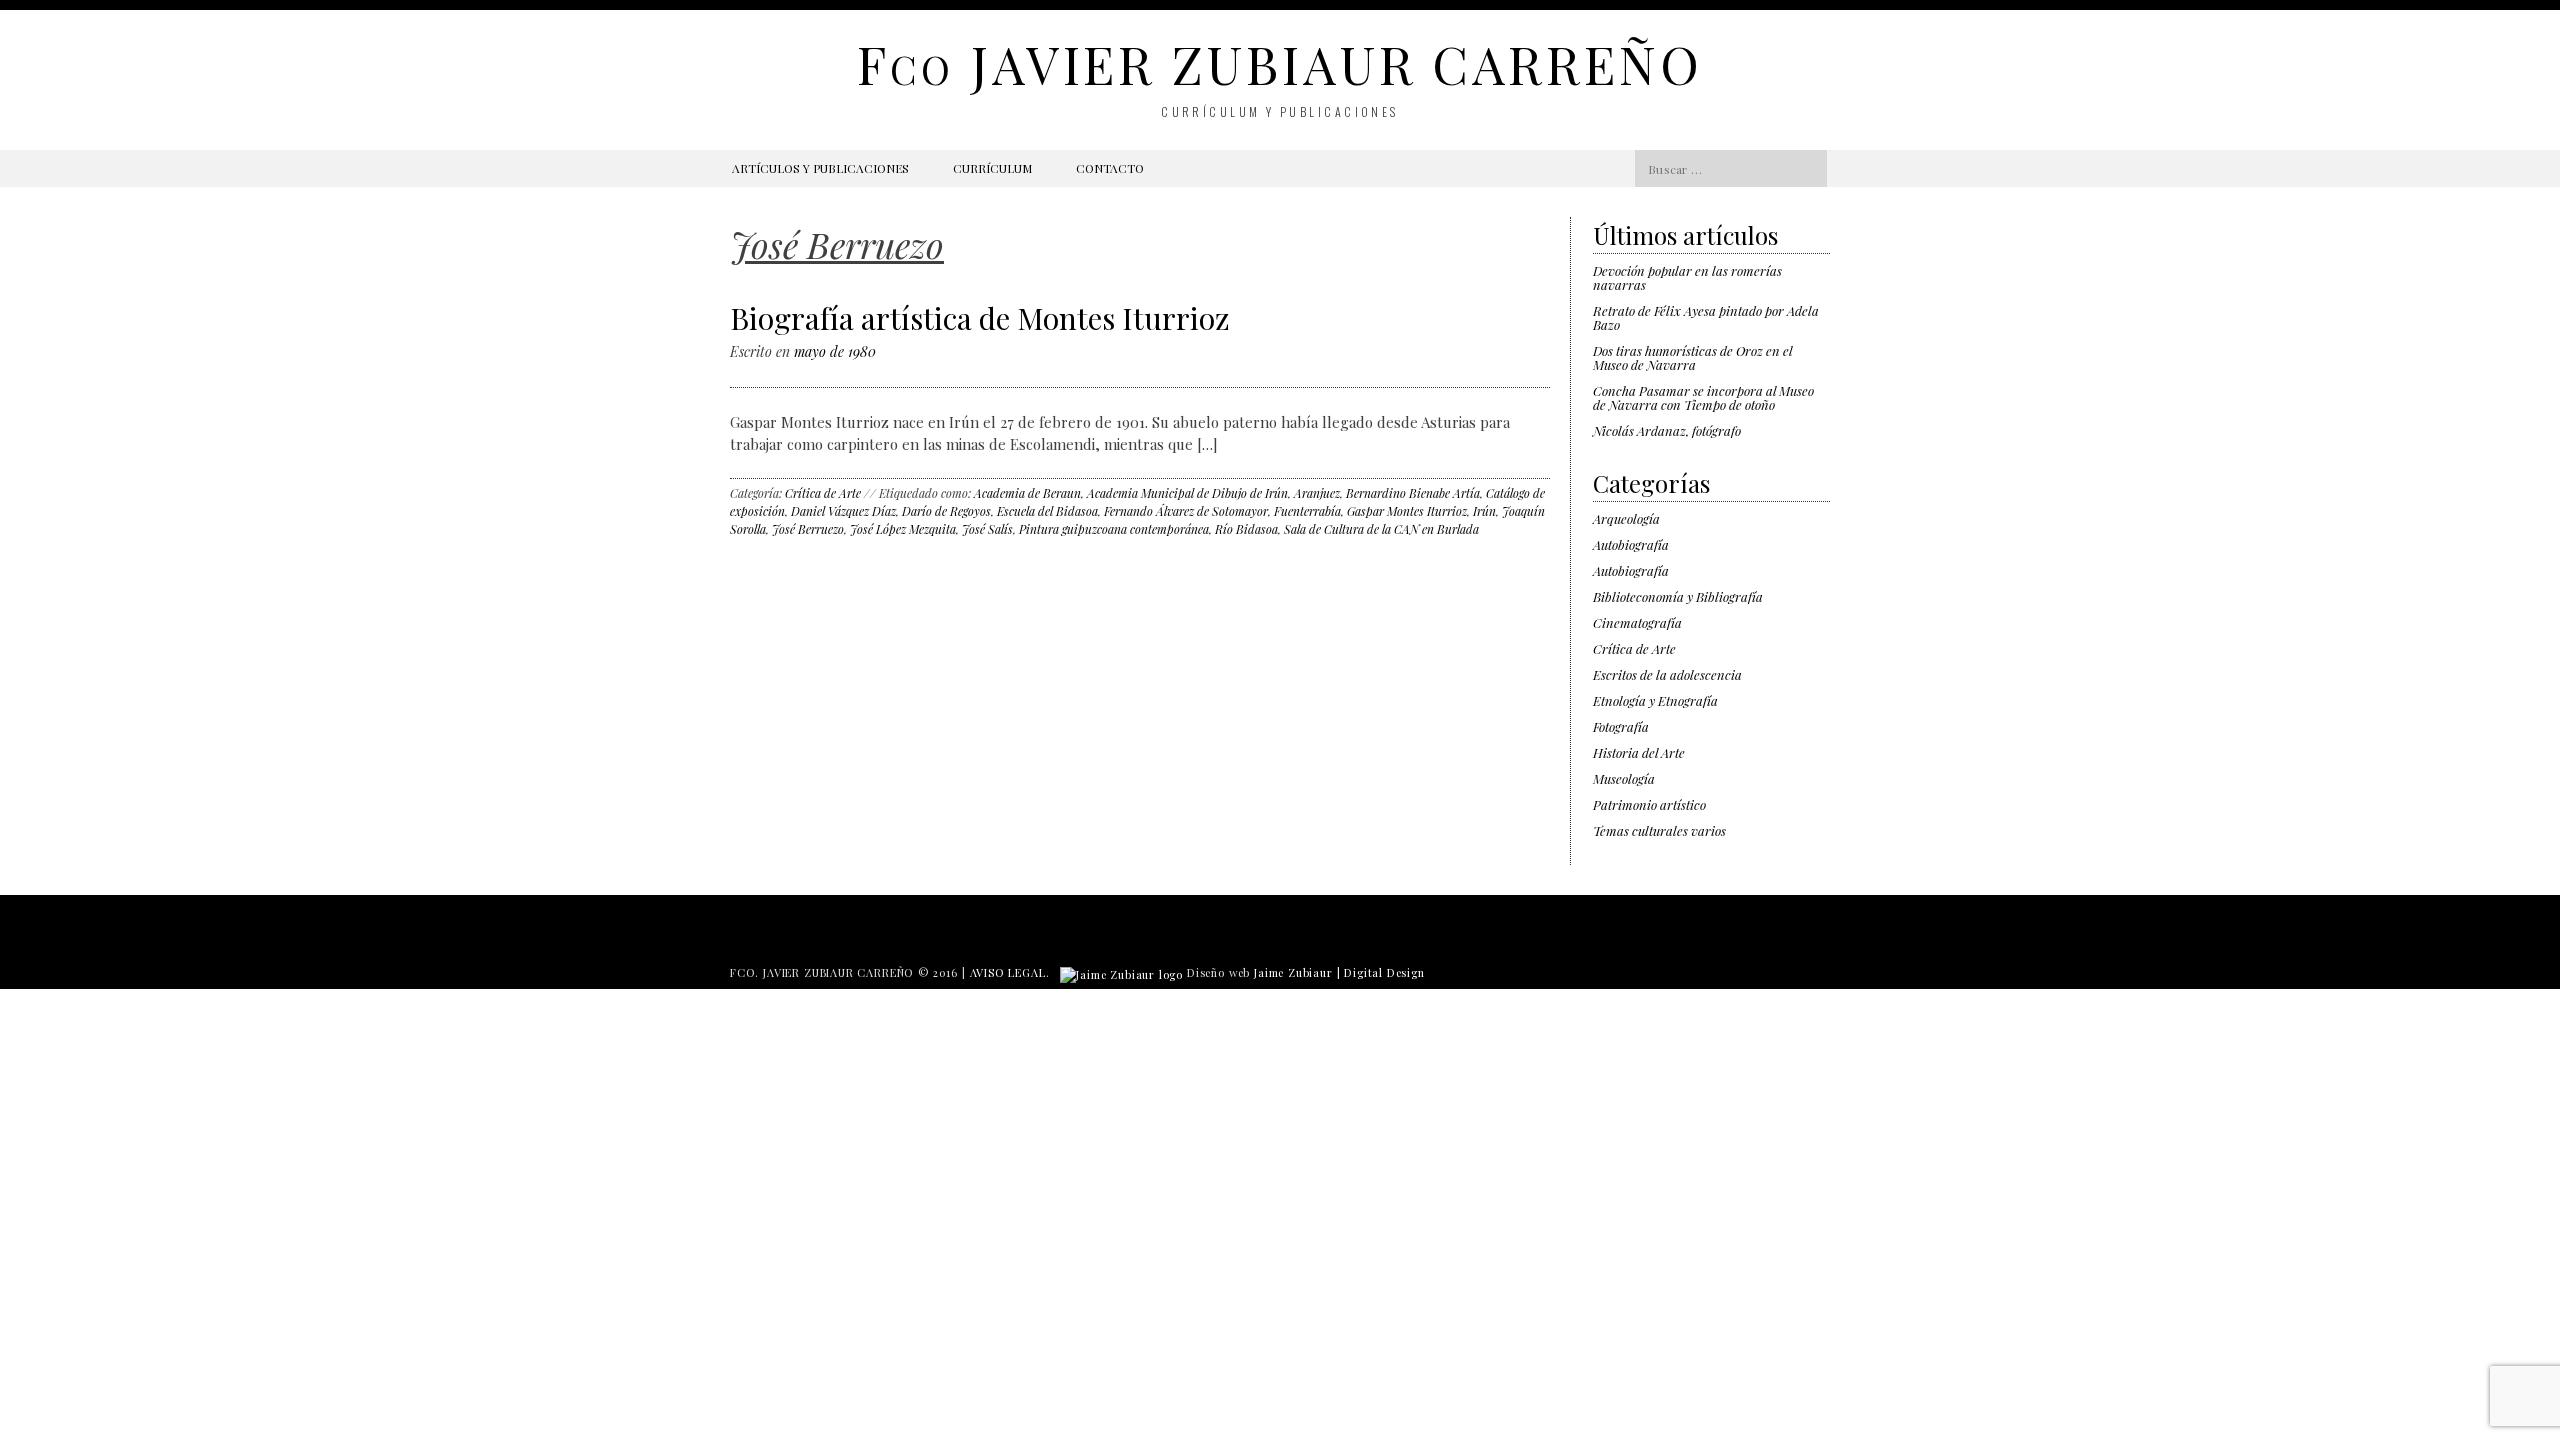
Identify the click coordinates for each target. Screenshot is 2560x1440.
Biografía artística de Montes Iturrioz (980, 318)
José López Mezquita (903, 529)
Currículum (992, 168)
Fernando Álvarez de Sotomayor (1186, 511)
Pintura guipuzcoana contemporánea (1114, 529)
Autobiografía (1631, 544)
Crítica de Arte (823, 493)
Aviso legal (1008, 972)
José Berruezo (808, 529)
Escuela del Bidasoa (1047, 511)
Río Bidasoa (1246, 529)
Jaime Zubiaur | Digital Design (1339, 972)
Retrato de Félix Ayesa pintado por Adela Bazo (1706, 317)
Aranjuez (1317, 493)
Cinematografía (1637, 622)
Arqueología (1626, 518)
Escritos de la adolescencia (1667, 674)
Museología (1624, 778)
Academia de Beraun (1027, 493)
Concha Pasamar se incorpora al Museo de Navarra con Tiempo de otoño (1703, 397)
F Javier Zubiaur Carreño (1279, 63)
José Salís (987, 529)
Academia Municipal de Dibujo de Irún (1187, 493)
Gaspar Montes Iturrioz (1407, 511)
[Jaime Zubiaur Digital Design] (1121, 972)
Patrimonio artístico (1649, 804)
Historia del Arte (1639, 752)
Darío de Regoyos (946, 511)
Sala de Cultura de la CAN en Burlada (1381, 529)
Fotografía (1621, 726)
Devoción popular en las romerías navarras (1687, 277)
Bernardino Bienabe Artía (1413, 493)
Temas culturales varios (1659, 830)
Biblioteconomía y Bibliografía (1678, 596)
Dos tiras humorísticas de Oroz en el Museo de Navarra (1692, 357)
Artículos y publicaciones (820, 168)
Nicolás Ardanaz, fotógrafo (1667, 430)
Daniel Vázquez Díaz (843, 511)
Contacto (1110, 168)
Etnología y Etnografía (1655, 700)
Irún (1484, 511)
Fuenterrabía (1307, 511)
